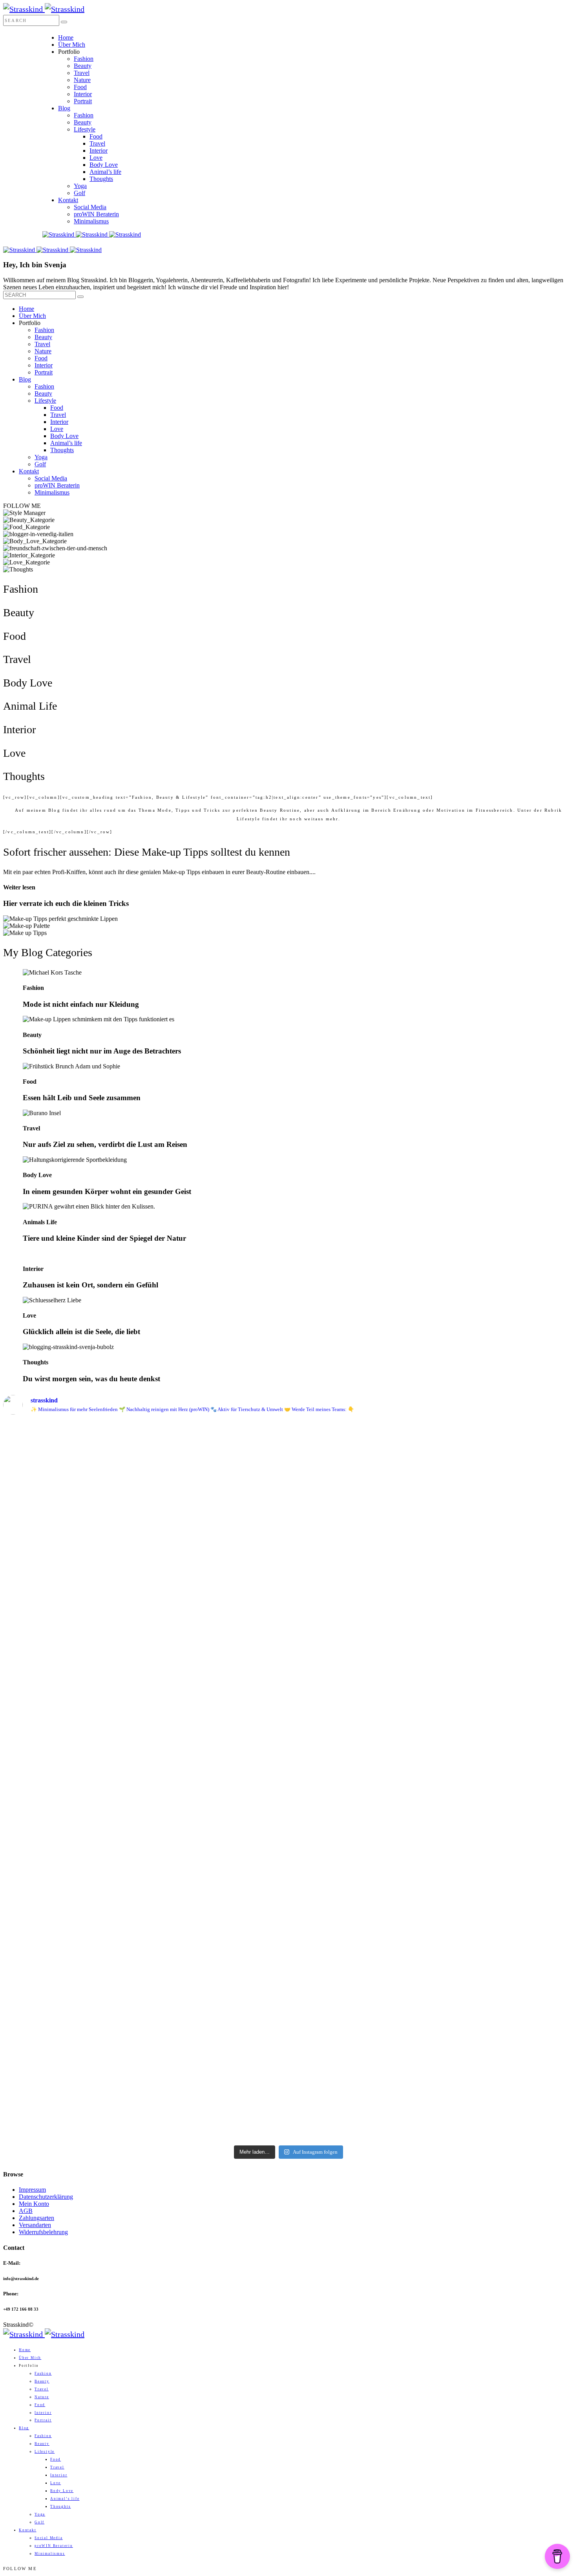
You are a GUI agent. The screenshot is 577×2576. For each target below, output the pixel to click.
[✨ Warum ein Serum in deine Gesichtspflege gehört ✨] (360, 1720)
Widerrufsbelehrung (43, 2232)
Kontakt (68, 200)
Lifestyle (85, 129)
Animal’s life (105, 172)
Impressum (32, 2190)
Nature (82, 80)
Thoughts (101, 179)
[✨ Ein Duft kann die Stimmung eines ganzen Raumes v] (217, 1646)
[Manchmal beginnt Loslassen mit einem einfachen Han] (217, 1477)
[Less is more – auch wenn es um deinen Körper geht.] (217, 1957)
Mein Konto (34, 2204)
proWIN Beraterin (96, 214)
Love (96, 158)
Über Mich (72, 45)
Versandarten (35, 2225)
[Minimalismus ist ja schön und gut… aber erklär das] (73, 1456)
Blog (64, 108)
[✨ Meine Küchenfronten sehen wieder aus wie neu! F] (73, 1634)
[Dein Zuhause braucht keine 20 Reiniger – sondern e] (504, 1983)
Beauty (83, 66)
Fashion (84, 59)
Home (66, 37)
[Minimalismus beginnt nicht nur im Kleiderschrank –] (360, 2003)
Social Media (90, 207)
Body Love (104, 165)
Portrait (83, 101)
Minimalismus (91, 221)
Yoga (80, 186)
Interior (83, 94)
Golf (79, 193)
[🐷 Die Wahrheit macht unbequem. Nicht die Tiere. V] (504, 1687)
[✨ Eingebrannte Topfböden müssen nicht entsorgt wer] (73, 1935)
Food (80, 87)
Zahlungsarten (37, 2218)
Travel (82, 73)
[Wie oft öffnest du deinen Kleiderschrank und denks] (360, 1495)
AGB (26, 2211)
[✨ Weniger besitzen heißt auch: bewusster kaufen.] (504, 1499)
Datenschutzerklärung (46, 2197)
